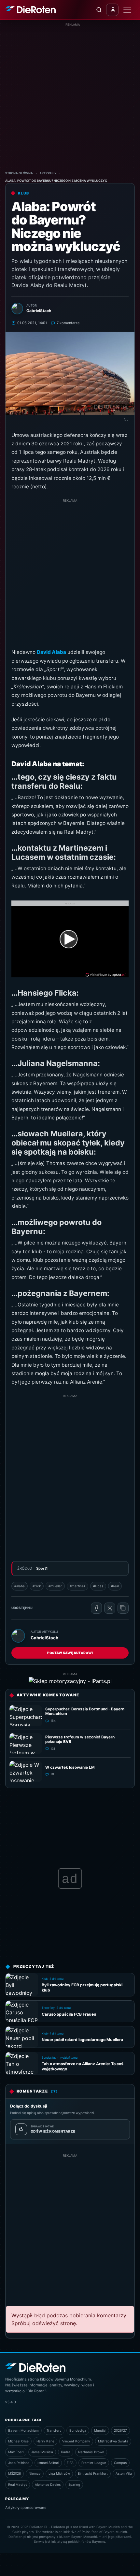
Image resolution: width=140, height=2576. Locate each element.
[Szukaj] (99, 10)
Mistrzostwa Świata (113, 2441)
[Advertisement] (70, 97)
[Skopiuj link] (123, 1608)
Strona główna (19, 173)
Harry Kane (45, 2441)
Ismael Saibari (48, 2463)
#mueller (55, 1586)
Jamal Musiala (42, 2452)
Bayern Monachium (23, 2430)
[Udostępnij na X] (110, 1608)
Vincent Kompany (76, 2441)
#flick (37, 1586)
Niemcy (35, 2473)
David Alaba (51, 652)
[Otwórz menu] (127, 10)
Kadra (66, 2452)
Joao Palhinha (19, 2463)
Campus (120, 2463)
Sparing (74, 2484)
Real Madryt (18, 2484)
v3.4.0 (11, 2402)
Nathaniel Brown (91, 2452)
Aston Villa (124, 2473)
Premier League (94, 2463)
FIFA (70, 2463)
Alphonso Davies (48, 2484)
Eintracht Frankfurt (93, 2473)
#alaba (20, 1586)
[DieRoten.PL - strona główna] (30, 10)
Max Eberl (16, 2452)
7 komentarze (68, 323)
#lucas (98, 1586)
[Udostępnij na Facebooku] (96, 1608)
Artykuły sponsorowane (26, 2508)
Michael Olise (18, 2441)
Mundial (100, 2430)
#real (115, 1586)
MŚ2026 (14, 2473)
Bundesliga (78, 2430)
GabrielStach (44, 1638)
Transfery (54, 2430)
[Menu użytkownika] (112, 10)
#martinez (77, 1586)
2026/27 (120, 2430)
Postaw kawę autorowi (70, 1653)
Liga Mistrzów (59, 2473)
